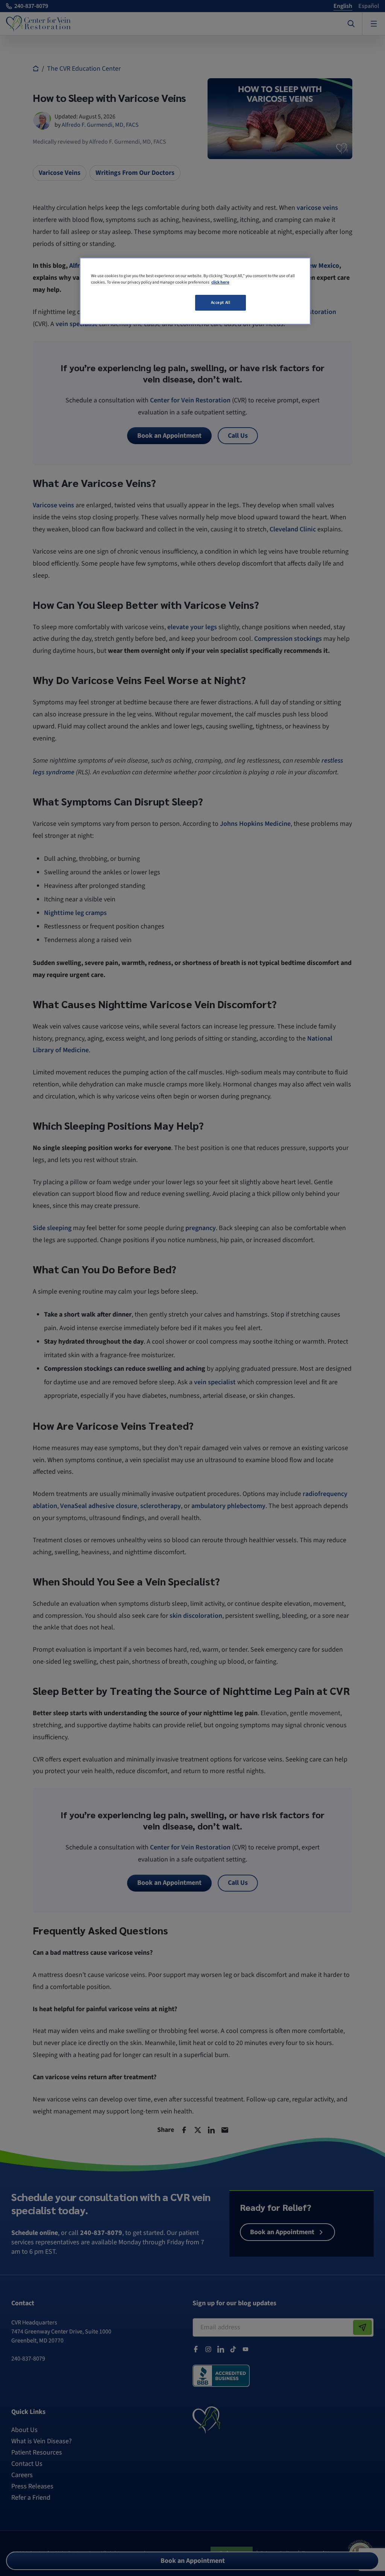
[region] (195, 291)
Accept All (221, 303)
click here (220, 282)
